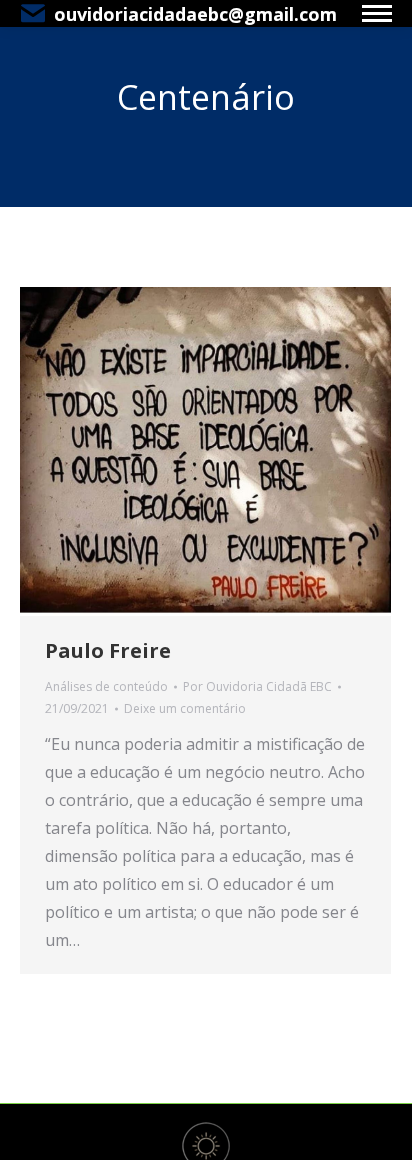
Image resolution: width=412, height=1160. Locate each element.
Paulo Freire (108, 650)
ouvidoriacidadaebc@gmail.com (195, 14)
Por (257, 686)
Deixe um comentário (185, 708)
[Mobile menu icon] (377, 13)
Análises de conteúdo (106, 686)
